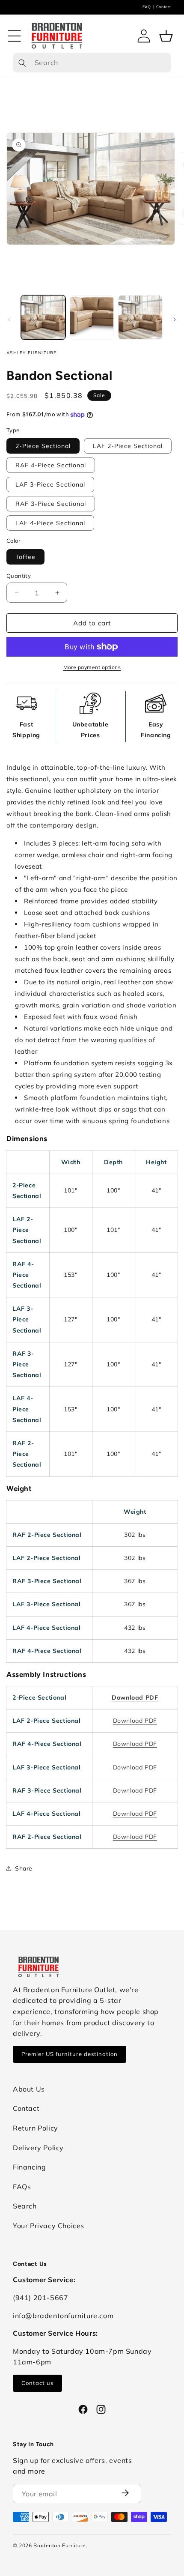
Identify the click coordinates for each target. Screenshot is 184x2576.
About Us (29, 2089)
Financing (29, 2167)
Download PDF (135, 1697)
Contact (164, 7)
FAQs (22, 2187)
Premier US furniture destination (70, 2054)
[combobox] (92, 63)
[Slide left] (9, 320)
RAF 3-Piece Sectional (51, 504)
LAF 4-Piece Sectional (50, 523)
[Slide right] (175, 320)
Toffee (25, 557)
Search (25, 2206)
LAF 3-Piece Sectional (50, 484)
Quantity (19, 576)
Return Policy (36, 2128)
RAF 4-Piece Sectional (51, 465)
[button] (15, 36)
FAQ (147, 7)
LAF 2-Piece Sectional (128, 446)
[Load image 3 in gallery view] (140, 317)
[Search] (22, 63)
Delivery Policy (38, 2148)
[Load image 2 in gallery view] (92, 317)
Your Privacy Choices (49, 2226)
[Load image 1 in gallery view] (43, 317)
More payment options (92, 667)
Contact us (37, 2383)
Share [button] (24, 1868)
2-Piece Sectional (43, 446)
